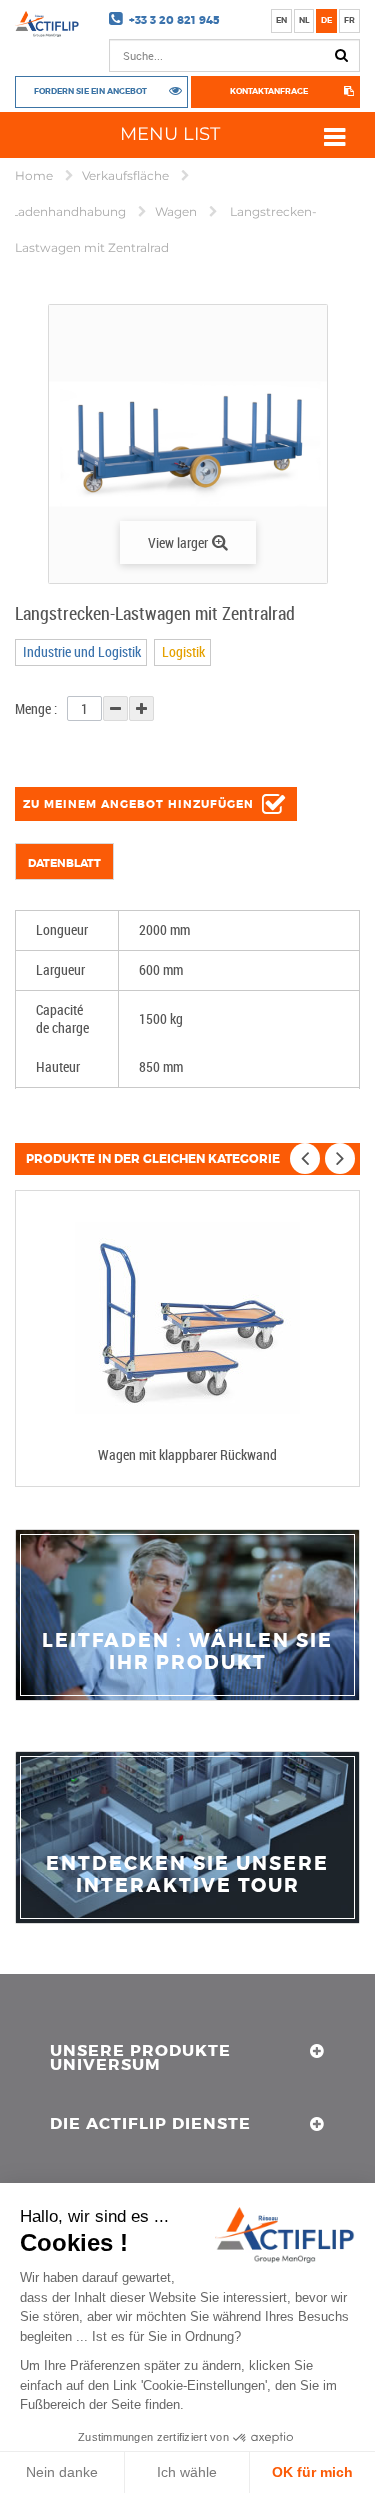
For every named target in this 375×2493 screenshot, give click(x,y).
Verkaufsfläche (127, 175)
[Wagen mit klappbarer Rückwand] (187, 1318)
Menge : (36, 708)
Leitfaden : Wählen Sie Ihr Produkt (187, 1652)
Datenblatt (64, 863)
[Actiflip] (47, 24)
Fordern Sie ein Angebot (90, 91)
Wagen (177, 211)
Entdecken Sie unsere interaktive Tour (187, 1875)
